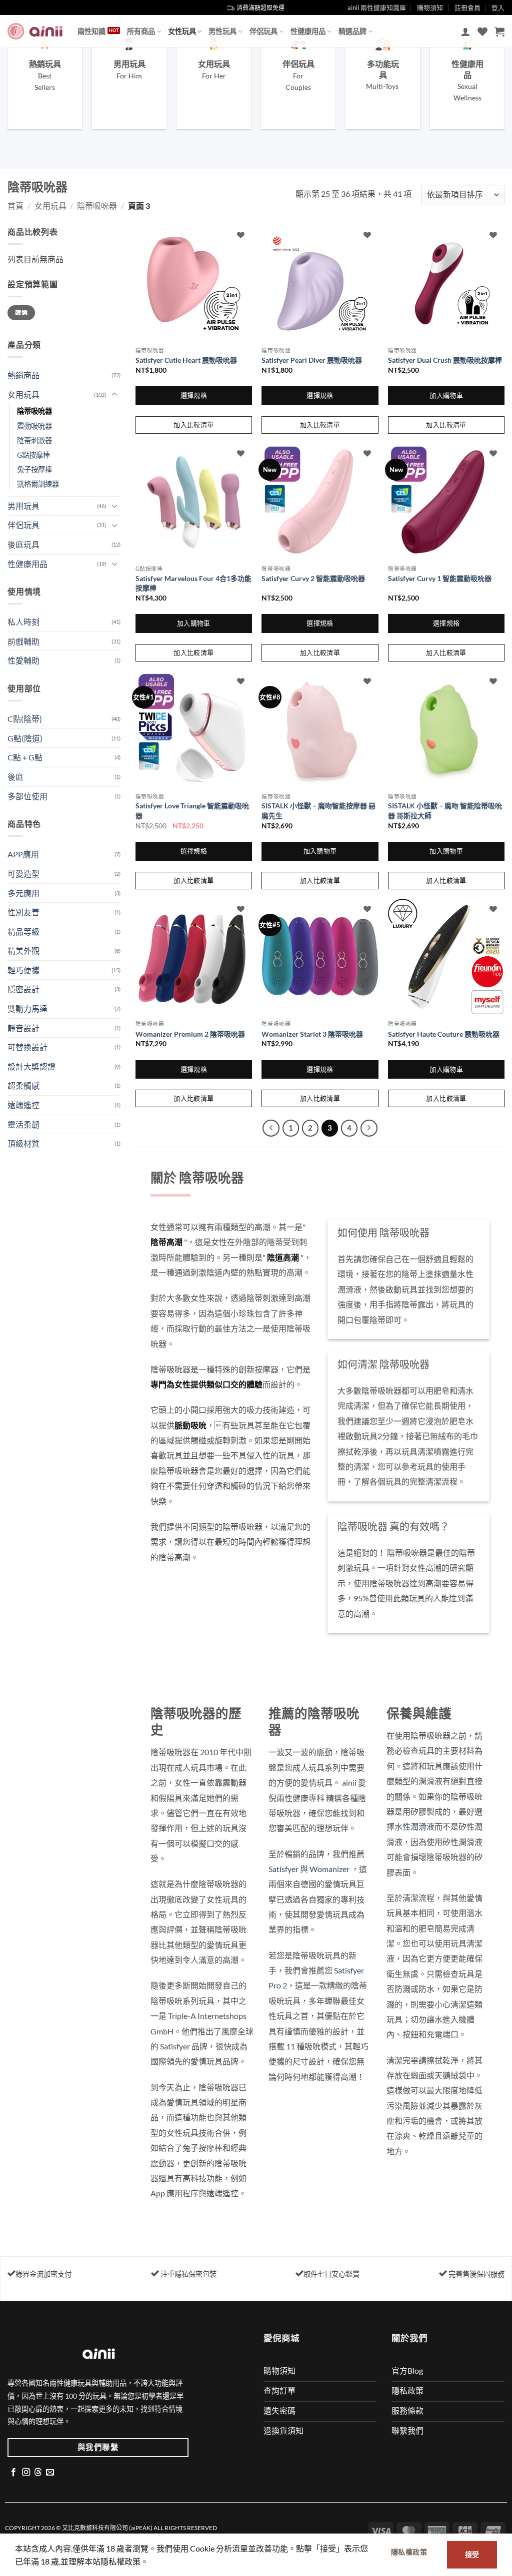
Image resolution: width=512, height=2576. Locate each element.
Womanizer (329, 1869)
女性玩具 (182, 31)
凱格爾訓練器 (38, 484)
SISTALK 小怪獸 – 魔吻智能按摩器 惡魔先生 (318, 811)
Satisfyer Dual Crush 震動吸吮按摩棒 (445, 360)
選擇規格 (194, 395)
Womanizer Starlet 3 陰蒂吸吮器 (312, 1034)
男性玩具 (222, 31)
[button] (465, 31)
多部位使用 (27, 796)
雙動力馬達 (27, 1008)
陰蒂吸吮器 (97, 206)
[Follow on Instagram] (26, 2473)
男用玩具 (23, 506)
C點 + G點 (25, 757)
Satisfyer (283, 1869)
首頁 (15, 206)
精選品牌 (352, 31)
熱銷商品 (23, 375)
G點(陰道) (25, 738)
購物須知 (430, 7)
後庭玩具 (23, 544)
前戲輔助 (23, 641)
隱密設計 (23, 989)
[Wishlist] (482, 31)
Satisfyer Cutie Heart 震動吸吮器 (186, 360)
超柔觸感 (23, 1085)
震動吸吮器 (34, 426)
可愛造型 (23, 874)
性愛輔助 (23, 660)
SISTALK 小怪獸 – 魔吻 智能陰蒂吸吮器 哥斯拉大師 (445, 811)
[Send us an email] (50, 2473)
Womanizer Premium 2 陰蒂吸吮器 (190, 1034)
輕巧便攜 (23, 970)
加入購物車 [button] (446, 395)
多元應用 (23, 893)
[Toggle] (114, 395)
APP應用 (23, 854)
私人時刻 (23, 622)
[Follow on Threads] (38, 2473)
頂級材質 (23, 1143)
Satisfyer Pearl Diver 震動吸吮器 (312, 360)
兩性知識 (91, 31)
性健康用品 (308, 31)
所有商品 (141, 31)
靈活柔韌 (23, 1124)
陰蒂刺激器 (34, 440)
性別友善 (23, 912)
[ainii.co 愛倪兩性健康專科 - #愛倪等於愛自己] (35, 31)
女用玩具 (50, 206)
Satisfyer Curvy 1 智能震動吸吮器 (440, 578)
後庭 (15, 777)
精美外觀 (23, 951)
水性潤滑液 (414, 1826)
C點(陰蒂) (25, 719)
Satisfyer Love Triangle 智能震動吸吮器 (192, 811)
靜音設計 (23, 1028)
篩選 (21, 313)
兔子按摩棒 (34, 469)
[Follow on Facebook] (13, 2473)
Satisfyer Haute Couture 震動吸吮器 (444, 1034)
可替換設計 (27, 1047)
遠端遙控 (23, 1105)
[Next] (369, 1128)
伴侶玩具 (263, 31)
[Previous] (271, 1128)
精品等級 (23, 932)
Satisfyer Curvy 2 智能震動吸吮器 (313, 578)
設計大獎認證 (31, 1066)
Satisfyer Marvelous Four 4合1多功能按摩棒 (193, 583)
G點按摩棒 (33, 455)
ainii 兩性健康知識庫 (377, 7)
